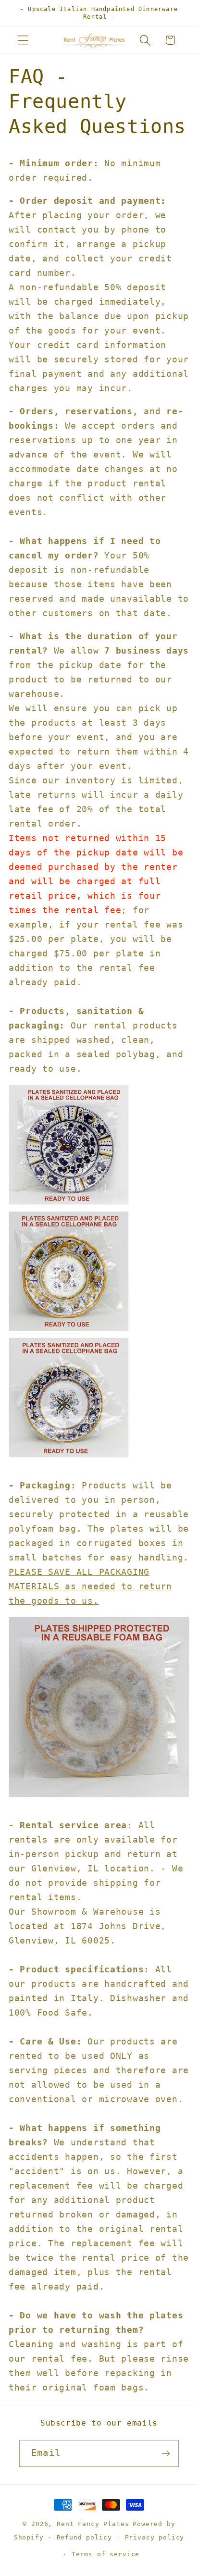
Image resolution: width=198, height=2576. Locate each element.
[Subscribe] (166, 2453)
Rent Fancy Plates (93, 2524)
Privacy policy (155, 2537)
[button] (23, 40)
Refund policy (84, 2537)
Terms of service (105, 2554)
